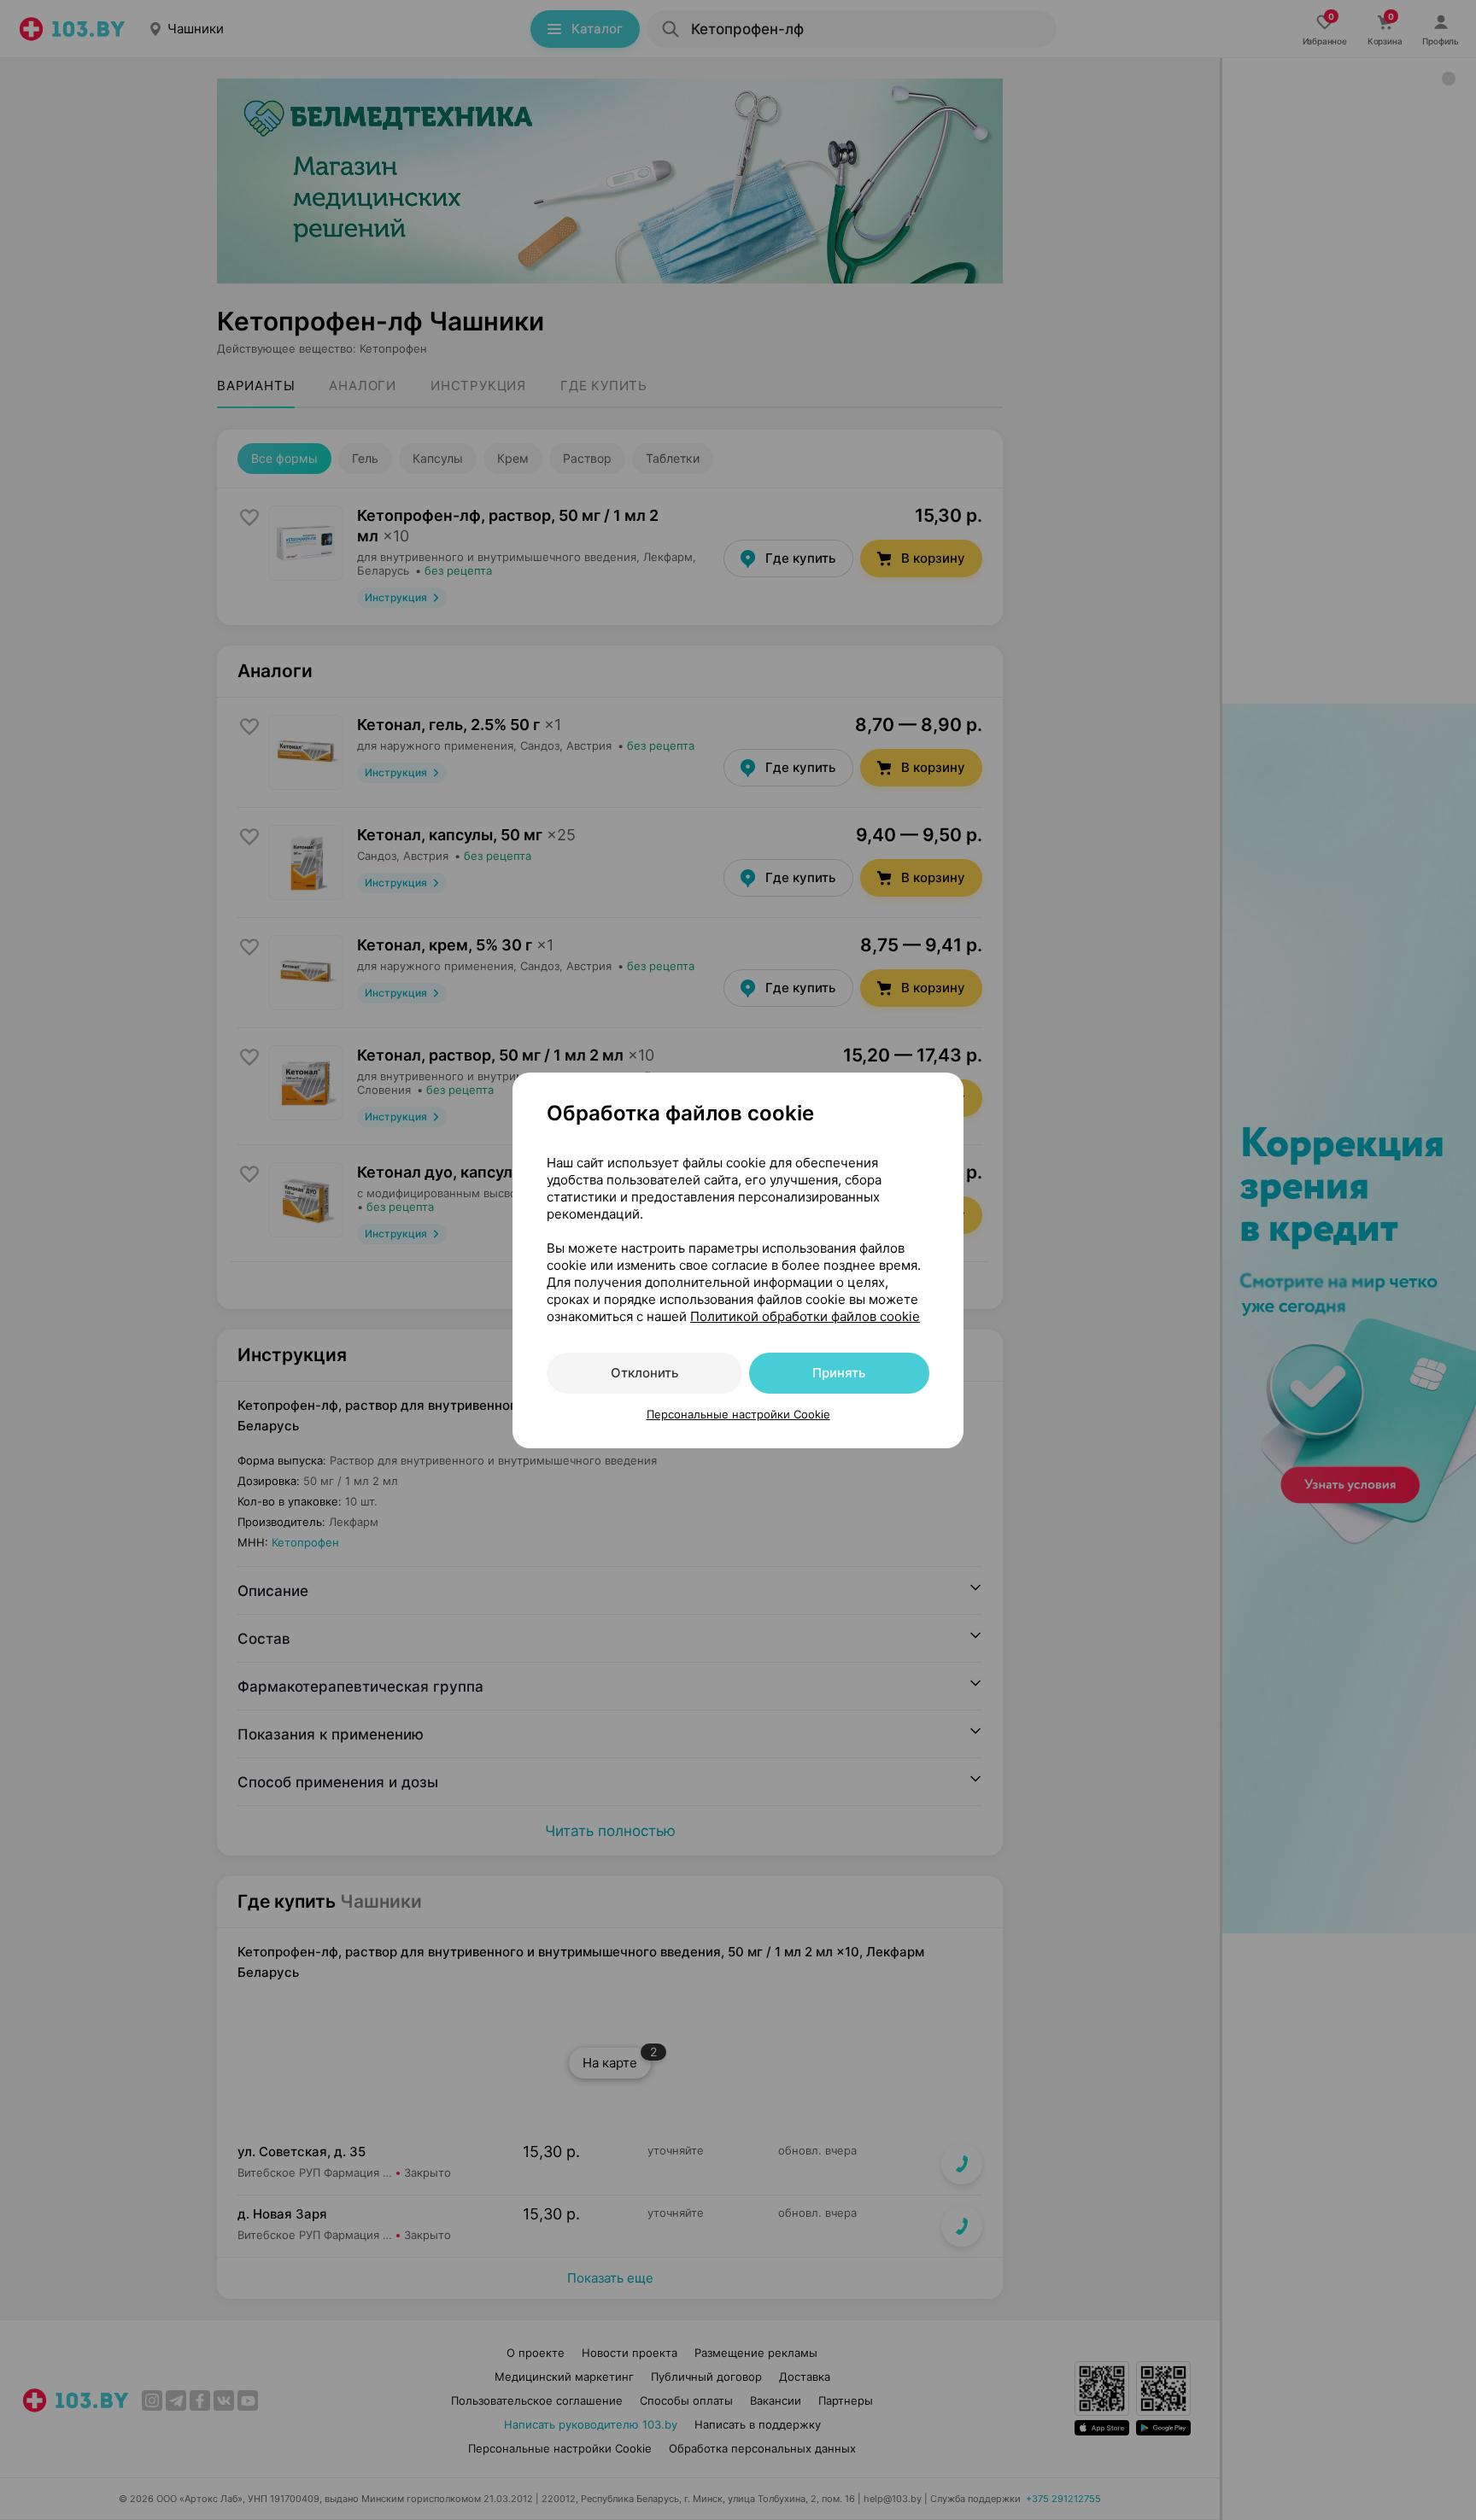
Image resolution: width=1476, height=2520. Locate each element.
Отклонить (644, 1373)
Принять (839, 1373)
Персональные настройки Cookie (738, 1414)
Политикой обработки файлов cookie (805, 1316)
